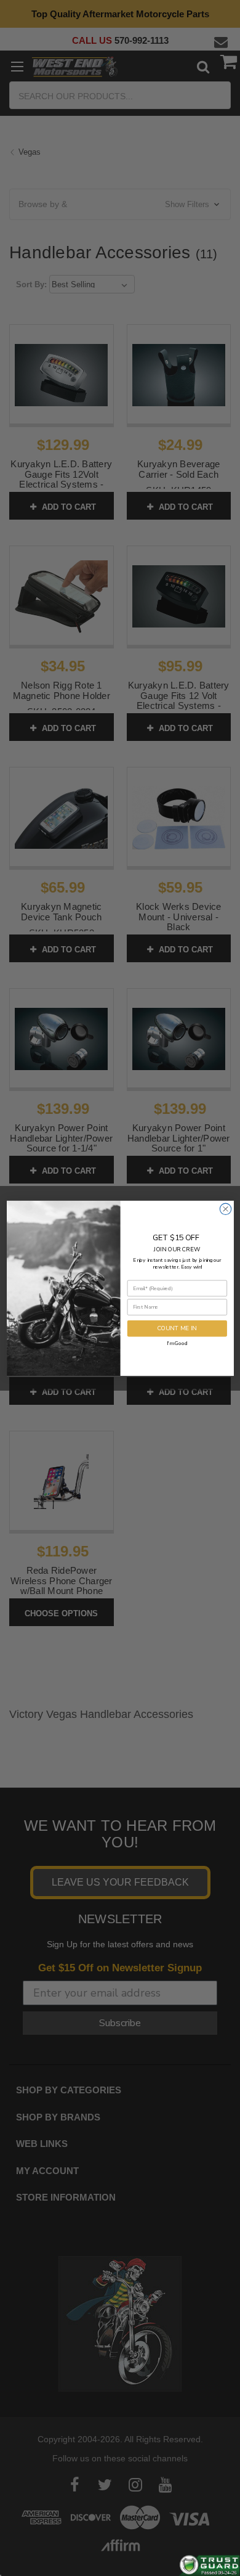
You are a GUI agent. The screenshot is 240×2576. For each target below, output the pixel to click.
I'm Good (177, 1343)
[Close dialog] (225, 1209)
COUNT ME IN (177, 1328)
